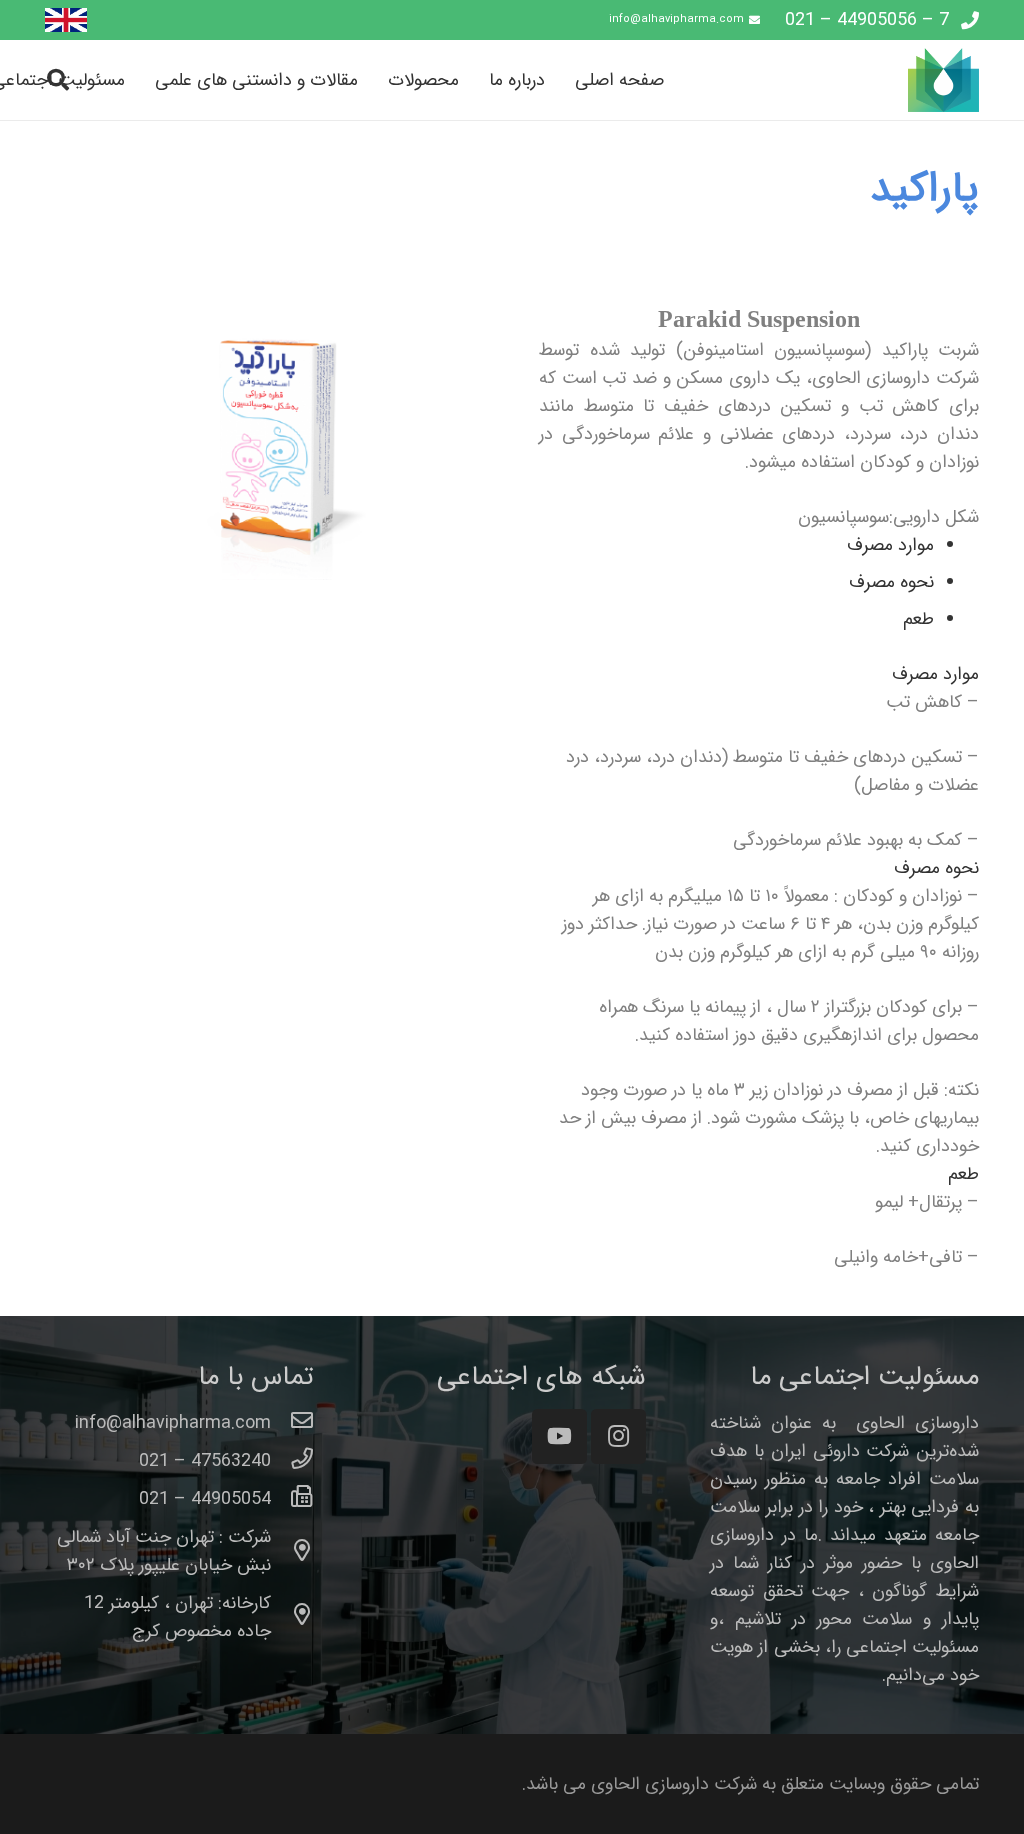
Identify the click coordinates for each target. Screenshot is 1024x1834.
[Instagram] (618, 1436)
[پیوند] (66, 20)
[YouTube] (559, 1436)
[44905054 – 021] (292, 1499)
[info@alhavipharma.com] (292, 1423)
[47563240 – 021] (292, 1461)
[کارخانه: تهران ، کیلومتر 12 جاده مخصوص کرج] (292, 1617)
